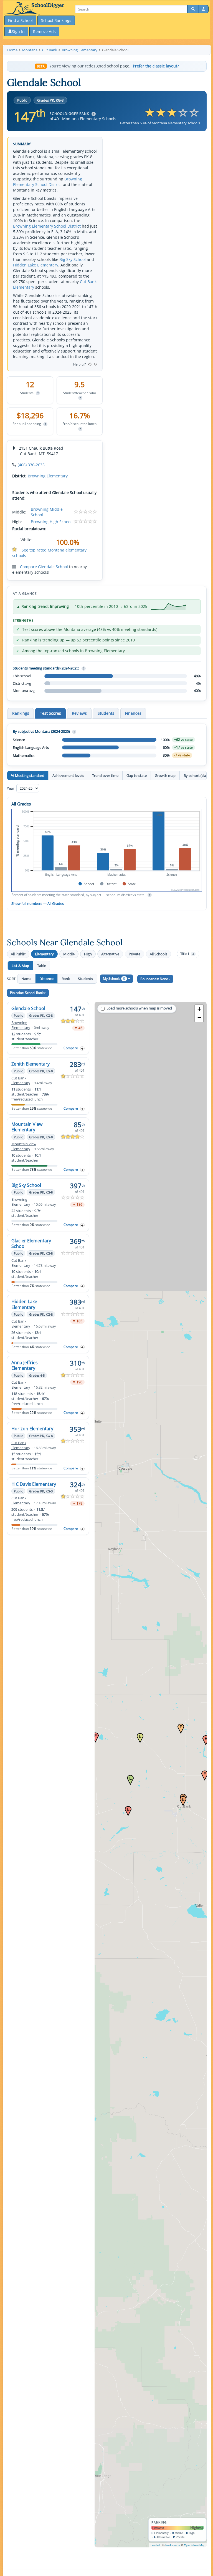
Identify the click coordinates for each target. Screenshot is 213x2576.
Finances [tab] (133, 713)
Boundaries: (154, 979)
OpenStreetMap (195, 2545)
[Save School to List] (82, 1048)
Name (26, 979)
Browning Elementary (48, 476)
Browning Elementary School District (48, 182)
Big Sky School (73, 259)
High (88, 954)
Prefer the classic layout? (156, 66)
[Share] (204, 9)
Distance (46, 979)
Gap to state (137, 775)
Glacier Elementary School (31, 1243)
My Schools (114, 979)
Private (135, 954)
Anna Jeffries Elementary (25, 1365)
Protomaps (173, 2545)
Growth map (165, 775)
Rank (66, 979)
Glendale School (28, 1008)
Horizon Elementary (32, 1429)
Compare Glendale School (44, 567)
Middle (69, 954)
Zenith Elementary (31, 1064)
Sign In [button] (18, 32)
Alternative (110, 954)
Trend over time (105, 775)
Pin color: (27, 993)
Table (42, 966)
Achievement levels (68, 775)
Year (11, 788)
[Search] (193, 9)
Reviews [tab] (79, 713)
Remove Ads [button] (44, 32)
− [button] (199, 1017)
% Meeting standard (28, 775)
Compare (71, 1048)
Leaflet (155, 2545)
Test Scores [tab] (50, 713)
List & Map (20, 966)
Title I (187, 954)
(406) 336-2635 (31, 465)
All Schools (159, 954)
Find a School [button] (20, 20)
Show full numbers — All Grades (38, 903)
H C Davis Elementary (34, 1484)
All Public (18, 954)
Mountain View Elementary (27, 1127)
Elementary (44, 954)
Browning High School (51, 522)
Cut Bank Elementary (21, 1081)
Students (85, 979)
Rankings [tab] (21, 713)
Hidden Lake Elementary (36, 265)
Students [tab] (106, 713)
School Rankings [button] (56, 20)
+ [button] (199, 1009)
